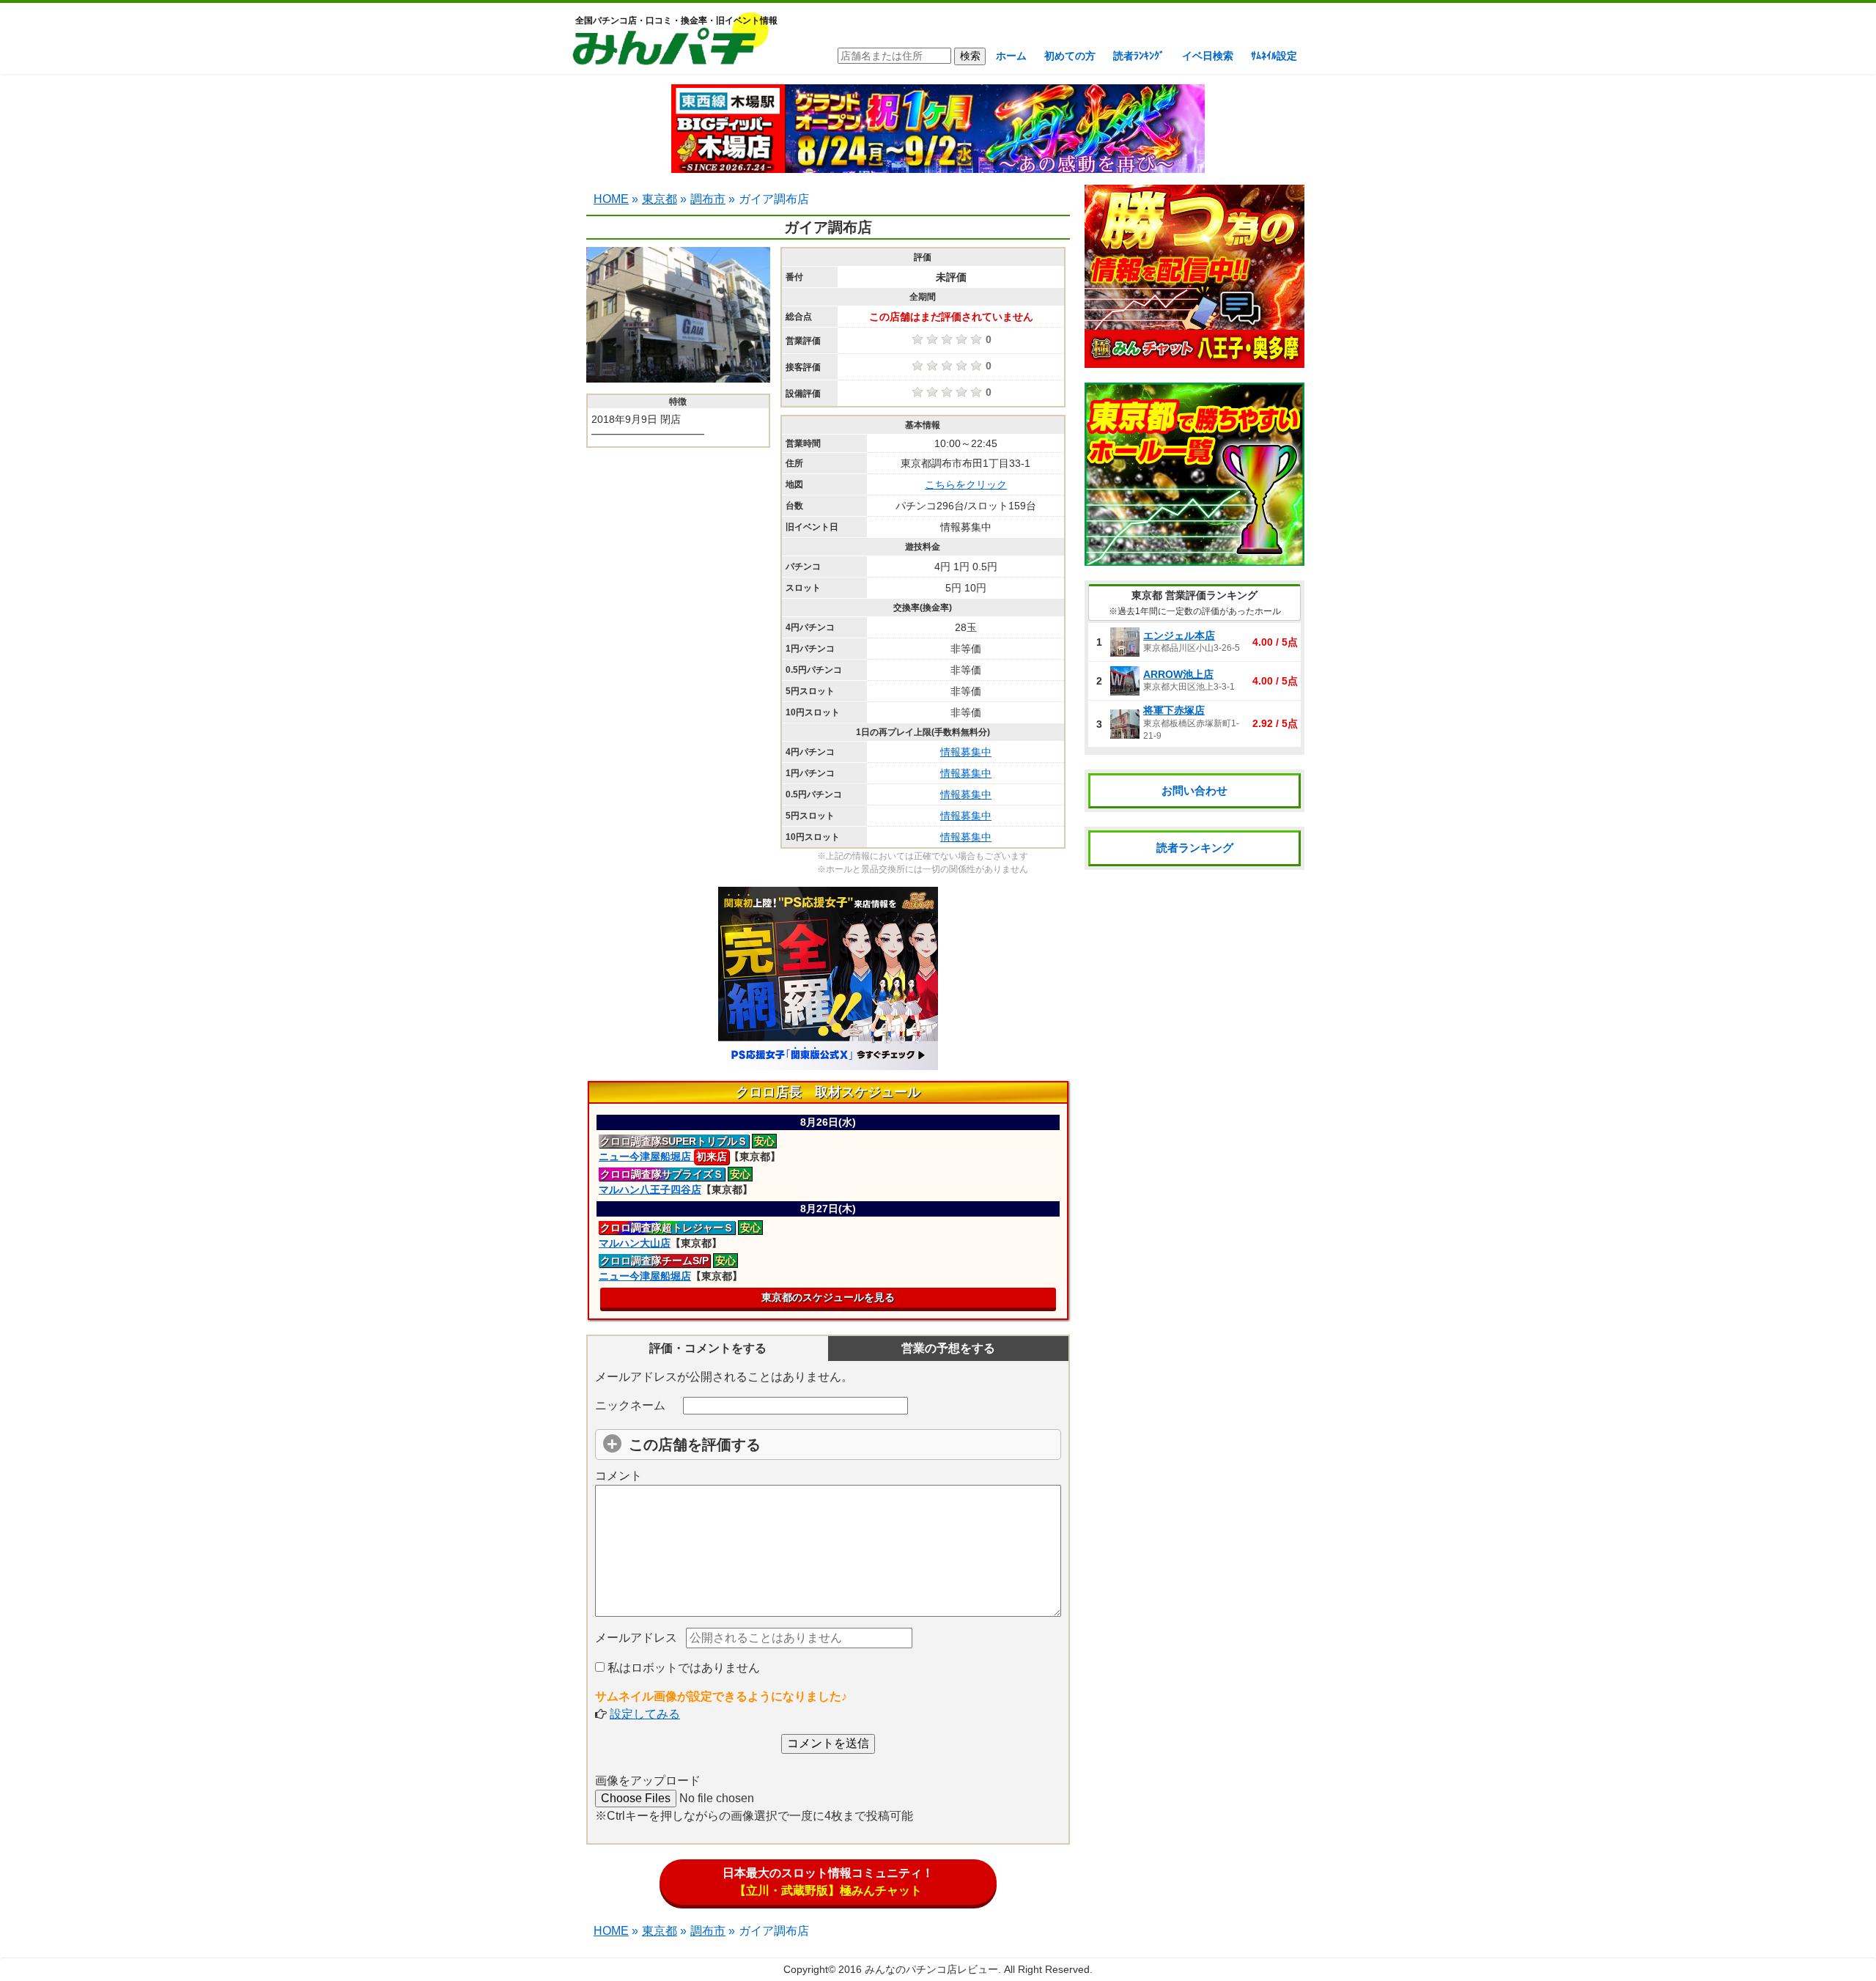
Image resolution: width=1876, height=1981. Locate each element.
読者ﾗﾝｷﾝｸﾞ (1139, 56)
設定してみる (645, 1714)
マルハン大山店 (635, 1243)
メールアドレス (636, 1638)
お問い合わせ (1194, 790)
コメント (618, 1476)
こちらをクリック (966, 484)
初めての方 (1070, 56)
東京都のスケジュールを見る (828, 1297)
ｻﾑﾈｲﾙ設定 (1274, 56)
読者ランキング (1195, 848)
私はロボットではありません (682, 1668)
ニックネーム (630, 1405)
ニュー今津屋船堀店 (646, 1156)
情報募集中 (966, 752)
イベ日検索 (1208, 56)
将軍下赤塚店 (1174, 710)
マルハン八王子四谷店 (650, 1189)
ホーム (1011, 56)
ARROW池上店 (1178, 674)
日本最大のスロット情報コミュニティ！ (828, 1882)
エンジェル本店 (1179, 635)
